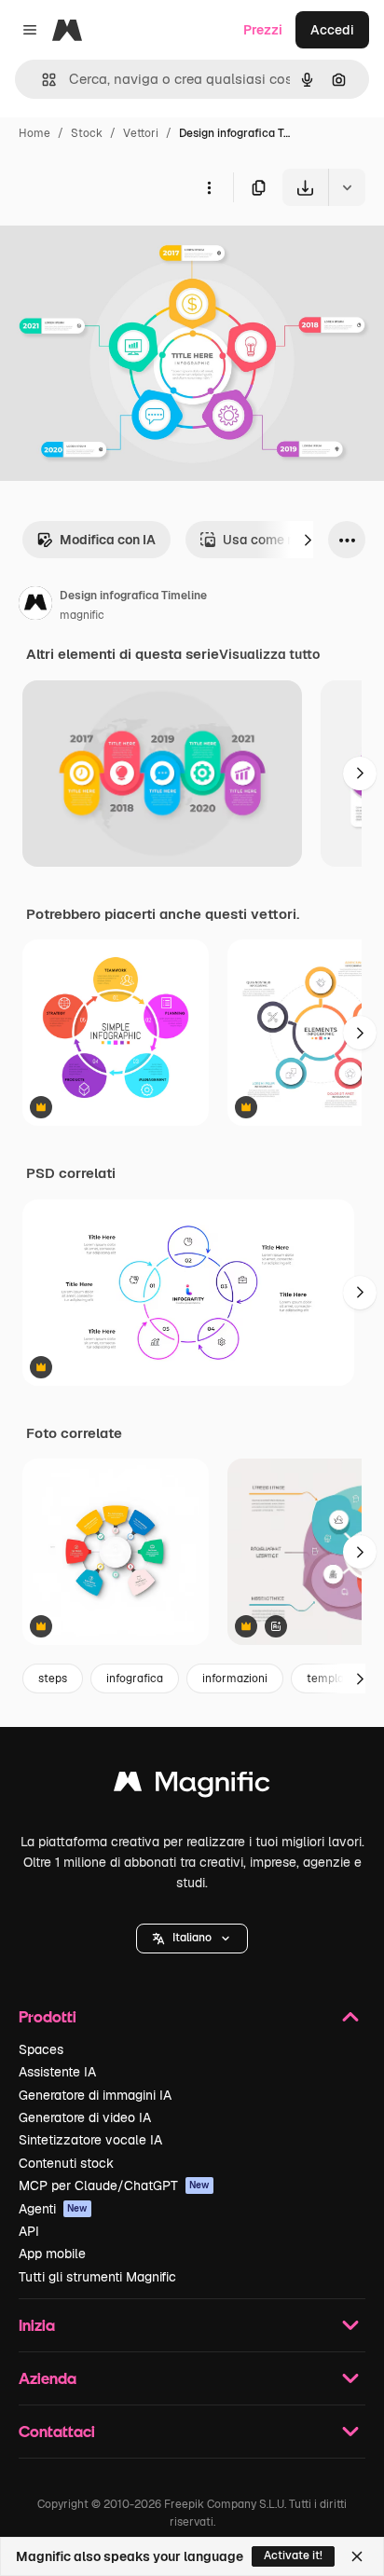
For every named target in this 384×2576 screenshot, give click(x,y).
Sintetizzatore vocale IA (90, 2140)
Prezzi (263, 30)
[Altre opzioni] (209, 187)
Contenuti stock (66, 2163)
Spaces (41, 2049)
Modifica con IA (108, 540)
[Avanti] (308, 540)
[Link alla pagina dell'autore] (35, 606)
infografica (135, 1679)
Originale (123, 249)
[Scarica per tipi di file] (347, 187)
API (29, 2231)
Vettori (141, 133)
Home (34, 133)
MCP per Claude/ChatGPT (114, 2185)
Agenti (53, 2209)
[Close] (357, 2556)
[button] (192, 1939)
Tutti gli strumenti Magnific (97, 2277)
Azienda (48, 2378)
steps (53, 1679)
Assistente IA (57, 2072)
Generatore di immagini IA (95, 2095)
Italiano (192, 1938)
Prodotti (48, 2016)
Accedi (332, 30)
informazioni (235, 1679)
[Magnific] (192, 1786)
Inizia (37, 2325)
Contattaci (57, 2431)
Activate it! (293, 2555)
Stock (87, 133)
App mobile (52, 2254)
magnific (82, 615)
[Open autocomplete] (41, 80)
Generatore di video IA (85, 2117)
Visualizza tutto (269, 654)
